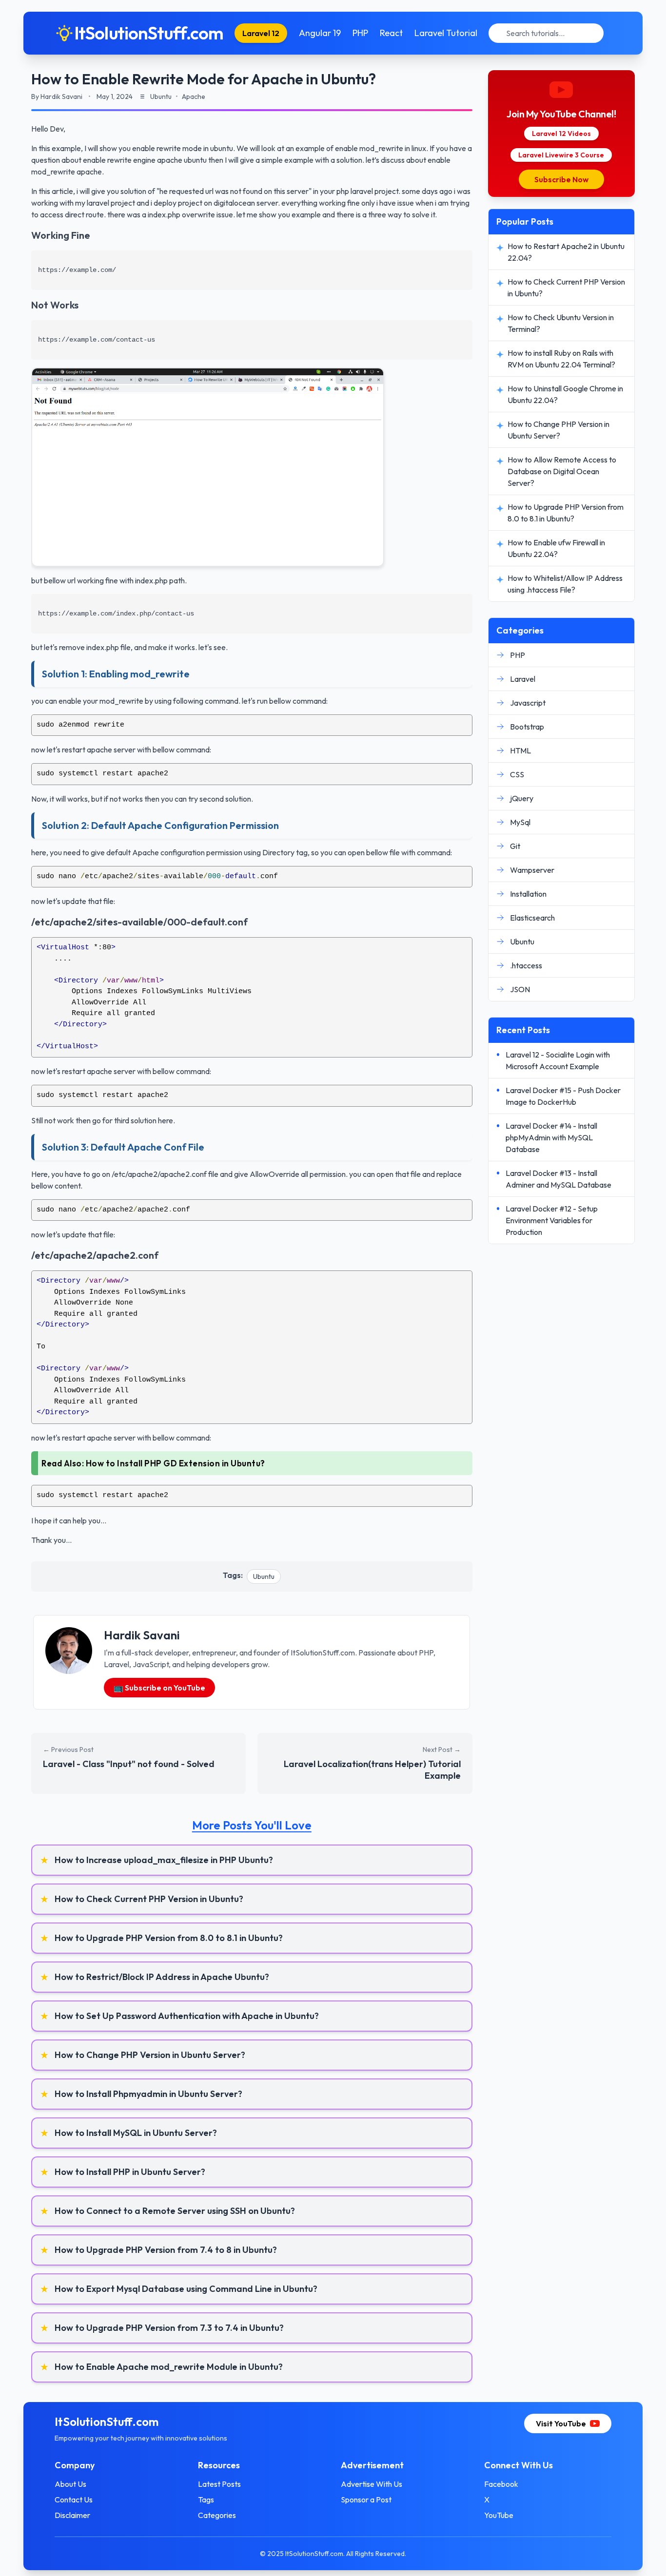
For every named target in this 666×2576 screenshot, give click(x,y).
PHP (360, 33)
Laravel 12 (261, 33)
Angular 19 (320, 33)
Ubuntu (264, 1576)
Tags (206, 2499)
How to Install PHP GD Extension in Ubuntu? (176, 1463)
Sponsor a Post (366, 2499)
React (391, 33)
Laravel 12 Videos (561, 134)
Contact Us (74, 2499)
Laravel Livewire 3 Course (561, 155)
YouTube (499, 2515)
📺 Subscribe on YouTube (159, 1688)
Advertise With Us (372, 2484)
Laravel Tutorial (446, 33)
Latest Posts (219, 2484)
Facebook (501, 2484)
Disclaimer (72, 2515)
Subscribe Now (561, 179)
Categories (217, 2515)
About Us (70, 2484)
